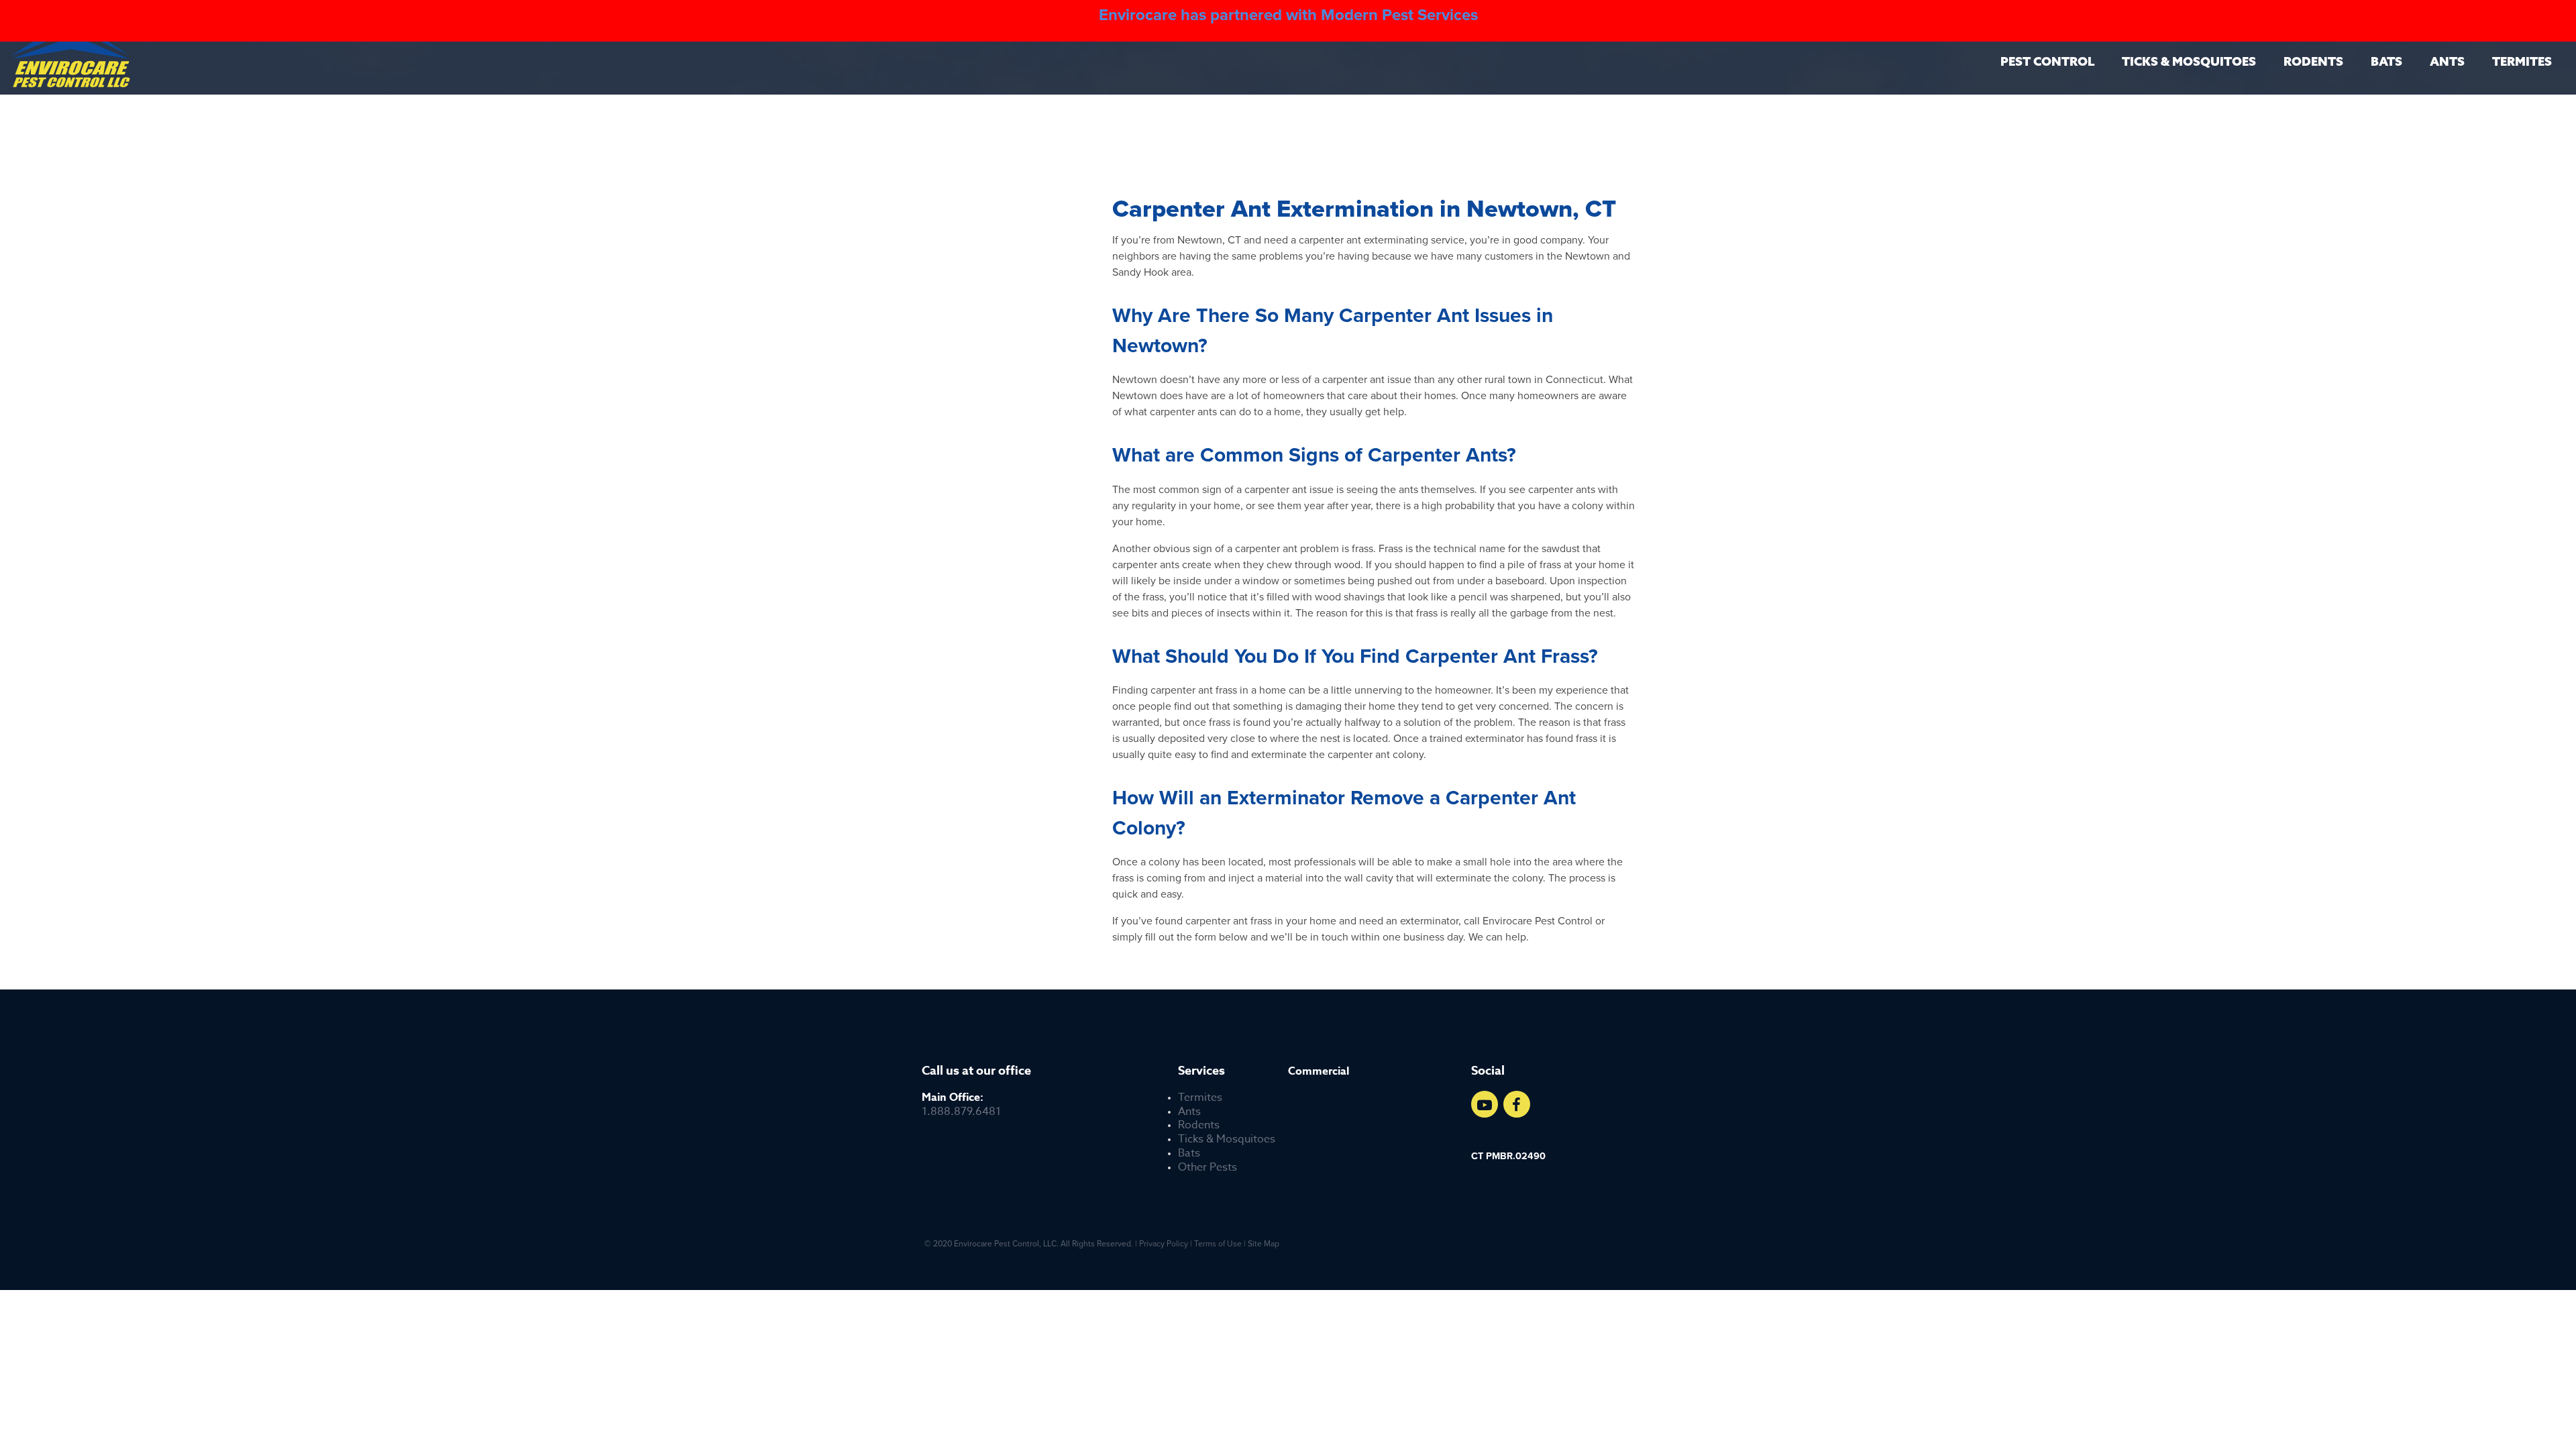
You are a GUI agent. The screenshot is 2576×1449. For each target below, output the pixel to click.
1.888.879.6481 (961, 1105)
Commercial (1319, 1072)
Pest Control (2047, 61)
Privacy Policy (1164, 1244)
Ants (2447, 61)
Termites (2522, 61)
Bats (2386, 61)
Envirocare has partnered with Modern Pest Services (1288, 15)
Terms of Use (1218, 1244)
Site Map (1264, 1244)
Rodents (2313, 61)
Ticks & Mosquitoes (2189, 61)
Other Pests (1207, 1168)
